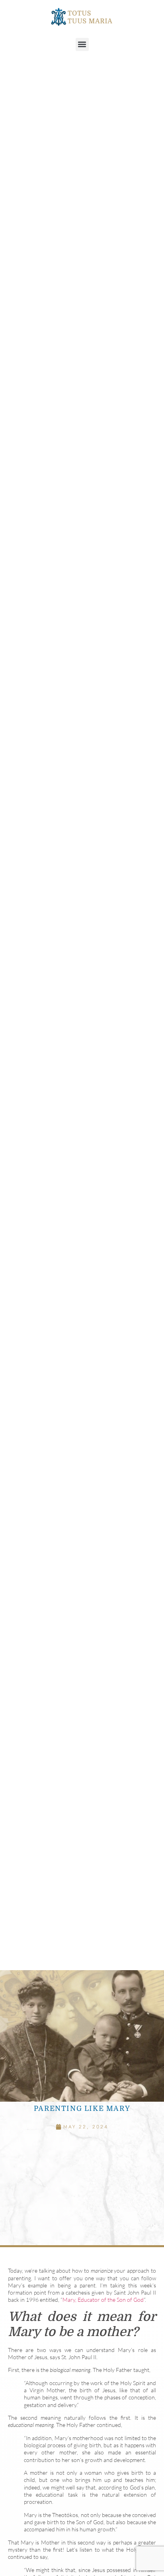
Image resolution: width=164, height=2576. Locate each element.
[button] (82, 44)
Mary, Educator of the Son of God (103, 2300)
